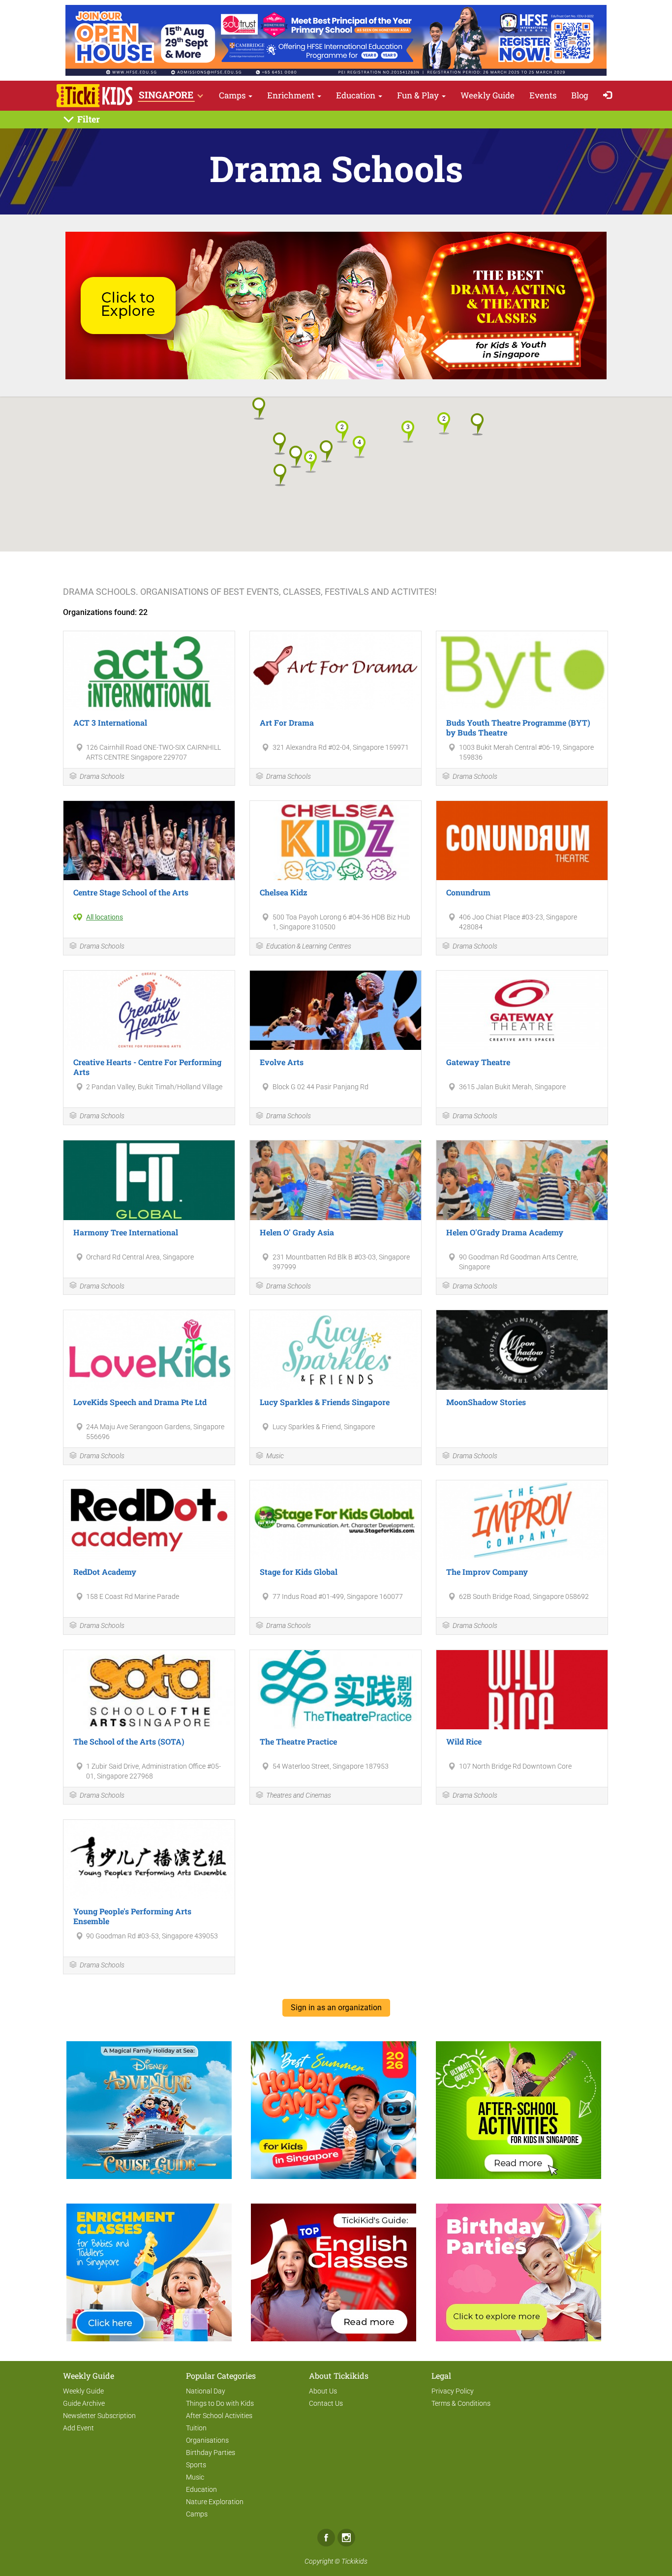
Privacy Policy (453, 2391)
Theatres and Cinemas (299, 1795)
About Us (323, 2391)
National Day (206, 2391)
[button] (342, 432)
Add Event (78, 2428)
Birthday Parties (211, 2453)
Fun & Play (419, 95)
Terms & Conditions (461, 2403)
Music (275, 1456)
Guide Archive (84, 2403)
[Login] (610, 96)
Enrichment (292, 95)
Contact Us (326, 2403)
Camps (233, 95)
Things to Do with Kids (220, 2403)
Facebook (326, 2538)
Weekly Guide (488, 95)
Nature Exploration (215, 2502)
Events (543, 95)
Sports (196, 2465)
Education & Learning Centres (309, 946)
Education (357, 95)
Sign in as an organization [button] (336, 2008)
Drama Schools (102, 776)
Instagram (346, 2538)
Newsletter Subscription (99, 2416)
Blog (580, 95)
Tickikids (354, 2561)
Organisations (207, 2440)
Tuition (196, 2428)
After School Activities (219, 2416)
